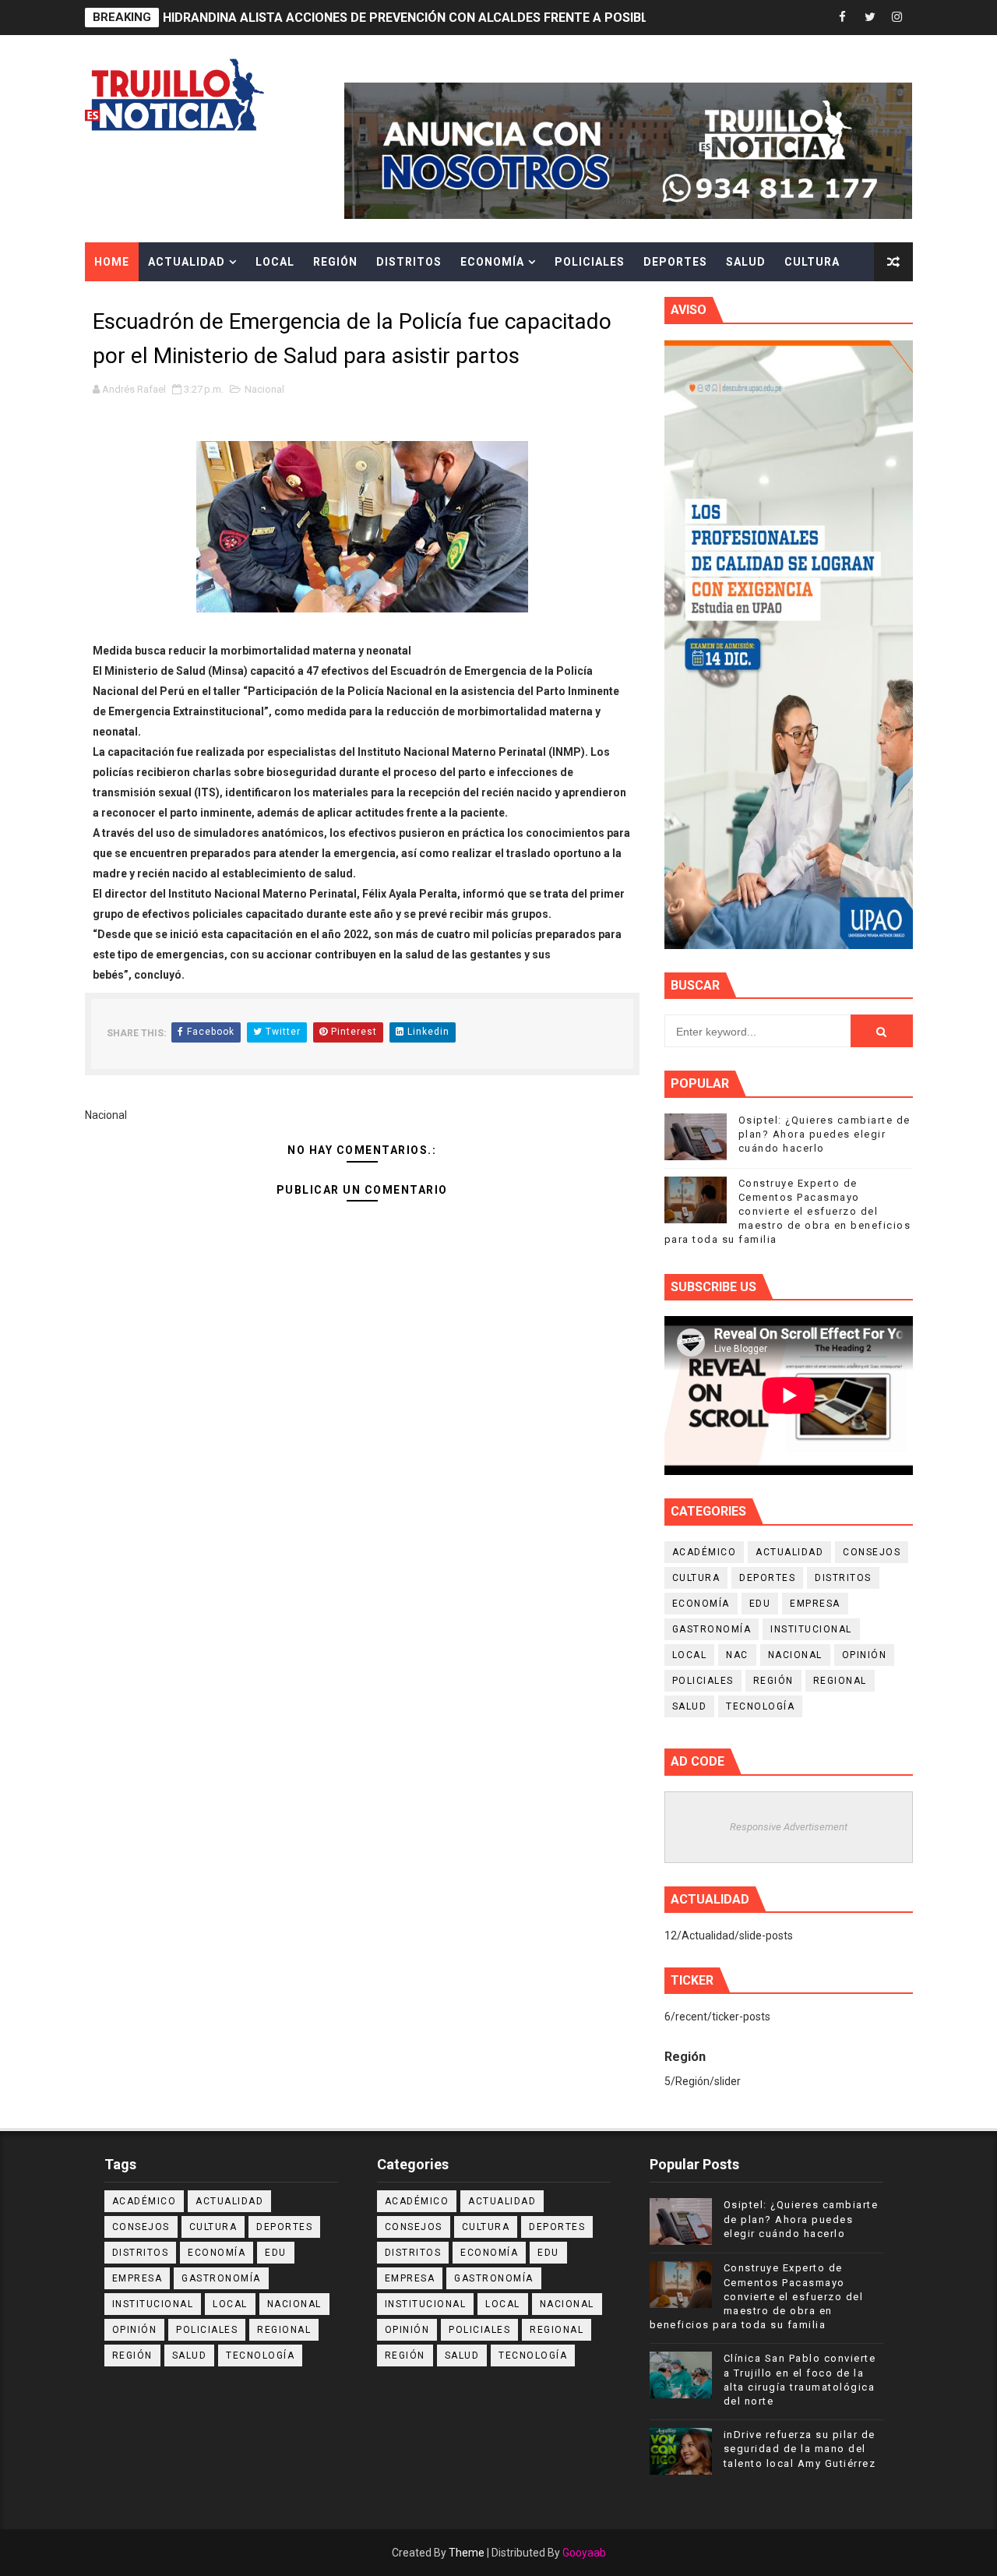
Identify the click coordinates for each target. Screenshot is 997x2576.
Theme (467, 2553)
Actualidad (187, 262)
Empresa (815, 1604)
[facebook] (843, 18)
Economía (492, 262)
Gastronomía (712, 1629)
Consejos (872, 1552)
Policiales (590, 262)
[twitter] (870, 18)
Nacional (264, 389)
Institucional (811, 1629)
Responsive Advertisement (789, 1827)
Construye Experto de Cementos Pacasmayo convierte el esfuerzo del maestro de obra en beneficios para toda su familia (788, 1212)
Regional (840, 1681)
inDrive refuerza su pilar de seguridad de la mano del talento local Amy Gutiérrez (800, 2449)
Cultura (812, 262)
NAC (737, 1655)
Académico (705, 1552)
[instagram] (897, 18)
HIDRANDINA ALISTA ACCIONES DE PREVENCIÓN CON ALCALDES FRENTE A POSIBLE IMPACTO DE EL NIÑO (473, 18)
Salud (746, 262)
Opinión (865, 1655)
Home (112, 262)
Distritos (409, 262)
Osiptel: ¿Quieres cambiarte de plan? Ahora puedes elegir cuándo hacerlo (824, 1134)
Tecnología (760, 1706)
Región (335, 262)
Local (275, 262)
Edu (760, 1604)
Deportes (675, 262)
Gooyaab (584, 2553)
